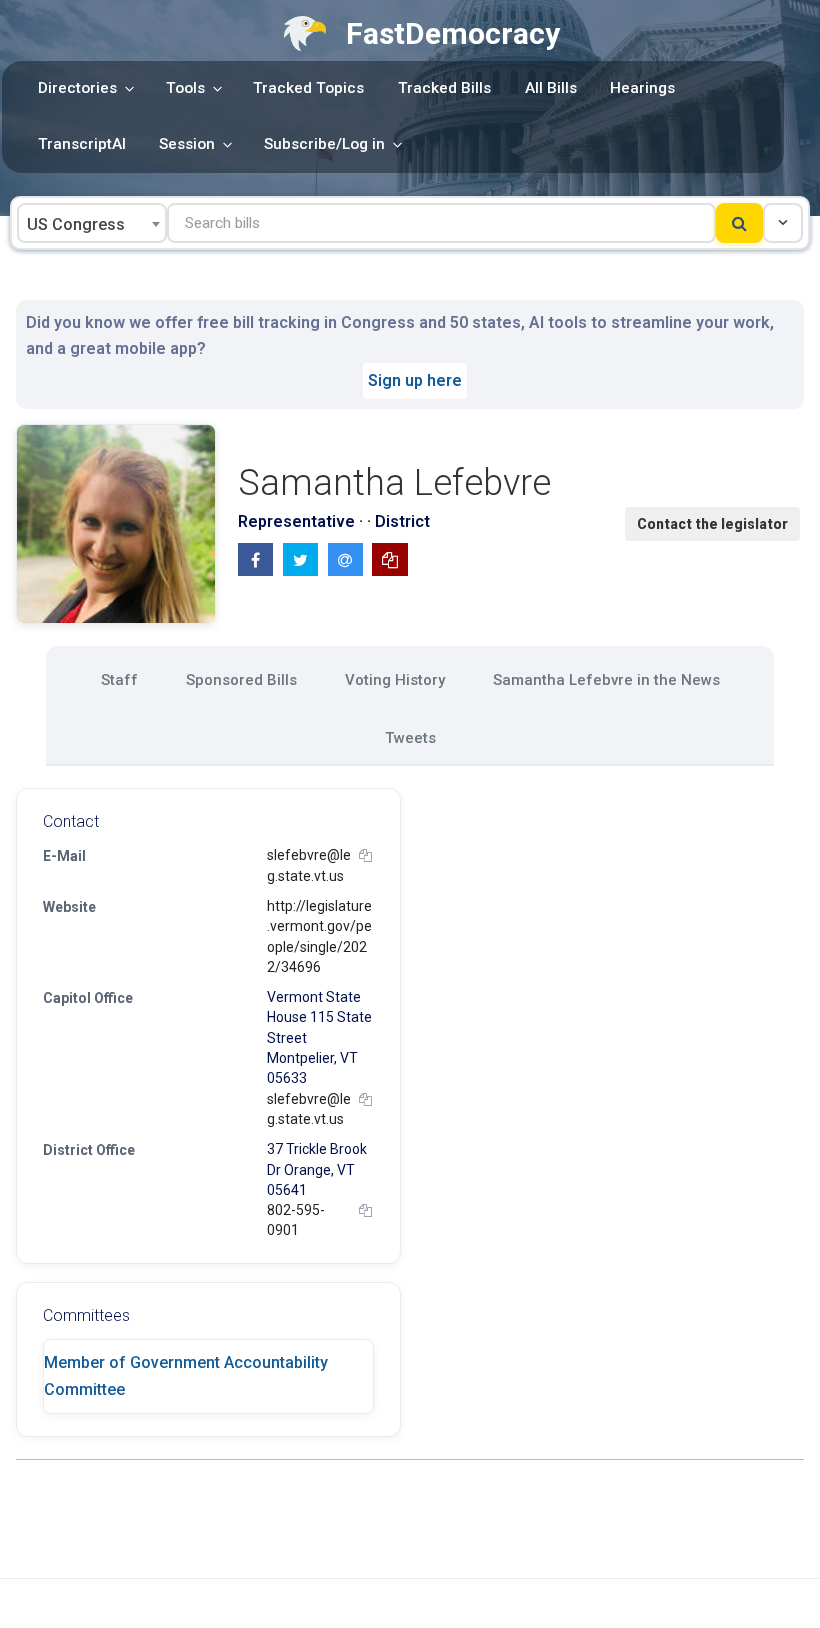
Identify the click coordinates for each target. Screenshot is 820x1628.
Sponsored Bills (241, 680)
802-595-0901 (296, 1220)
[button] (783, 223)
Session (187, 144)
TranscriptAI (82, 144)
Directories (77, 88)
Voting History (395, 680)
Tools (185, 88)
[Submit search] (739, 223)
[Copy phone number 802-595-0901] (365, 1210)
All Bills (551, 88)
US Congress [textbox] (76, 224)
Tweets (410, 738)
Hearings (642, 88)
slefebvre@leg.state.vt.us (309, 865)
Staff (119, 680)
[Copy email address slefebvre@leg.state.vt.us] (365, 855)
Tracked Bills (444, 88)
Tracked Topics (308, 88)
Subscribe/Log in (324, 144)
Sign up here (415, 380)
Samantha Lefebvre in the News (606, 680)
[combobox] (92, 223)
